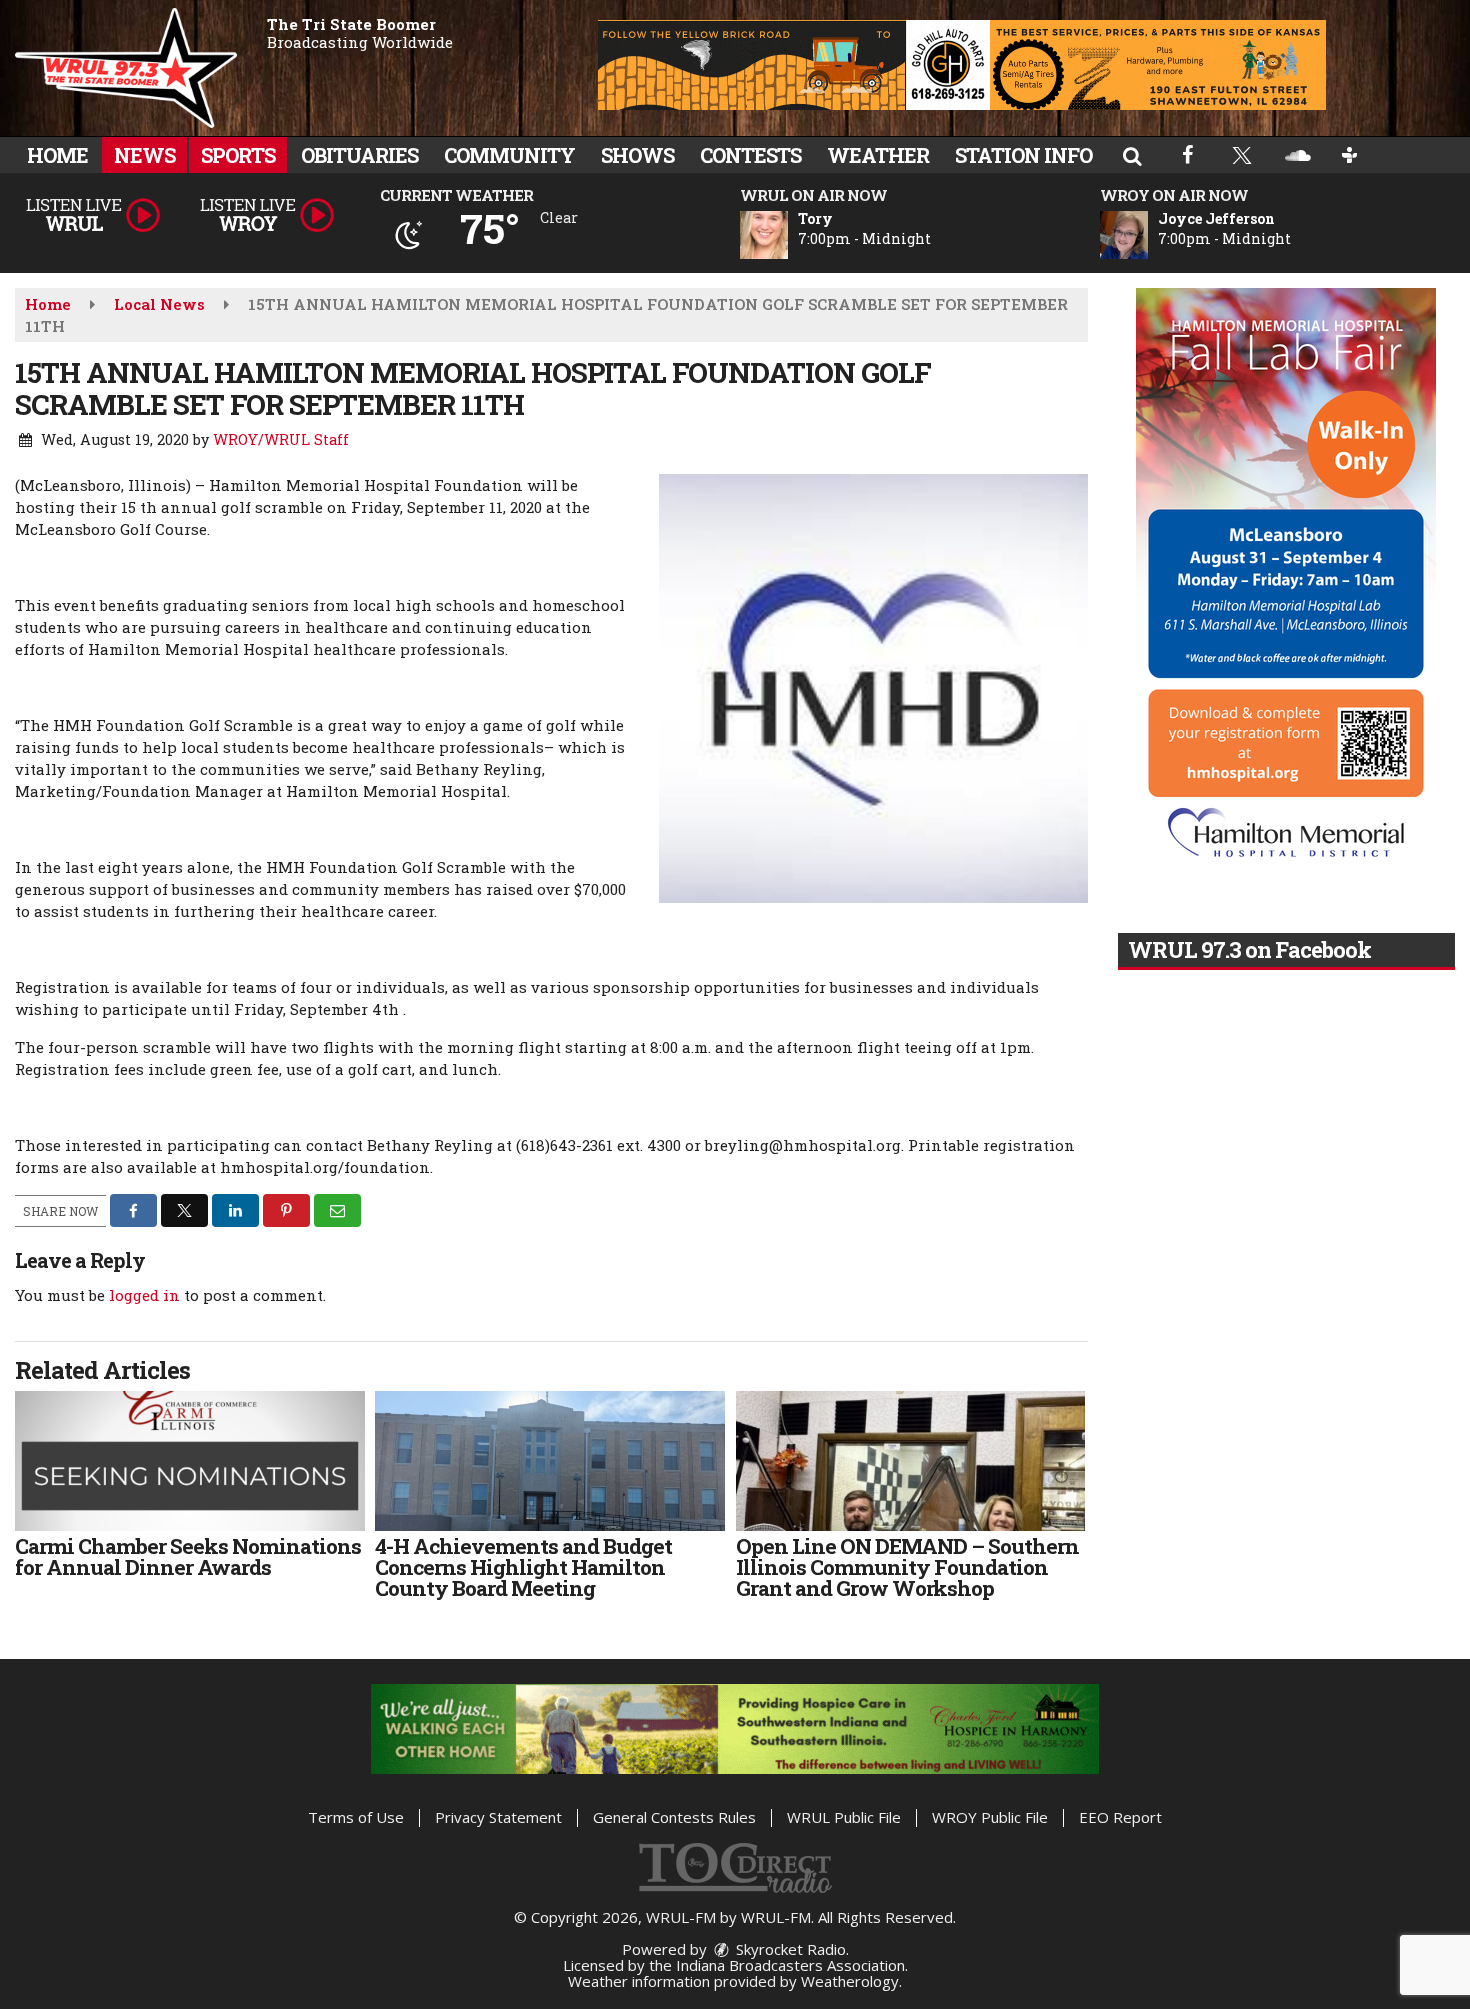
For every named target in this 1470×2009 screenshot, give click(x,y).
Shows (637, 155)
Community (509, 155)
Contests (750, 155)
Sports (238, 155)
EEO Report (1120, 1817)
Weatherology (850, 1981)
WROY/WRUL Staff (281, 439)
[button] (1132, 155)
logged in (144, 1295)
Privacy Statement (498, 1817)
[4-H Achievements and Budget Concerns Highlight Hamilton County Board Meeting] (550, 1461)
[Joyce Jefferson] (1148, 235)
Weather (878, 155)
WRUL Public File (844, 1817)
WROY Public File (990, 1817)
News (144, 155)
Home (57, 155)
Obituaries (359, 155)
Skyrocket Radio (789, 1949)
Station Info (1023, 155)
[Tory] (788, 235)
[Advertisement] (962, 65)
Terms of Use (356, 1817)
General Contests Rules (674, 1817)
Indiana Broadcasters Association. (792, 1965)
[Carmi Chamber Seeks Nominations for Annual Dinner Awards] (190, 1461)
